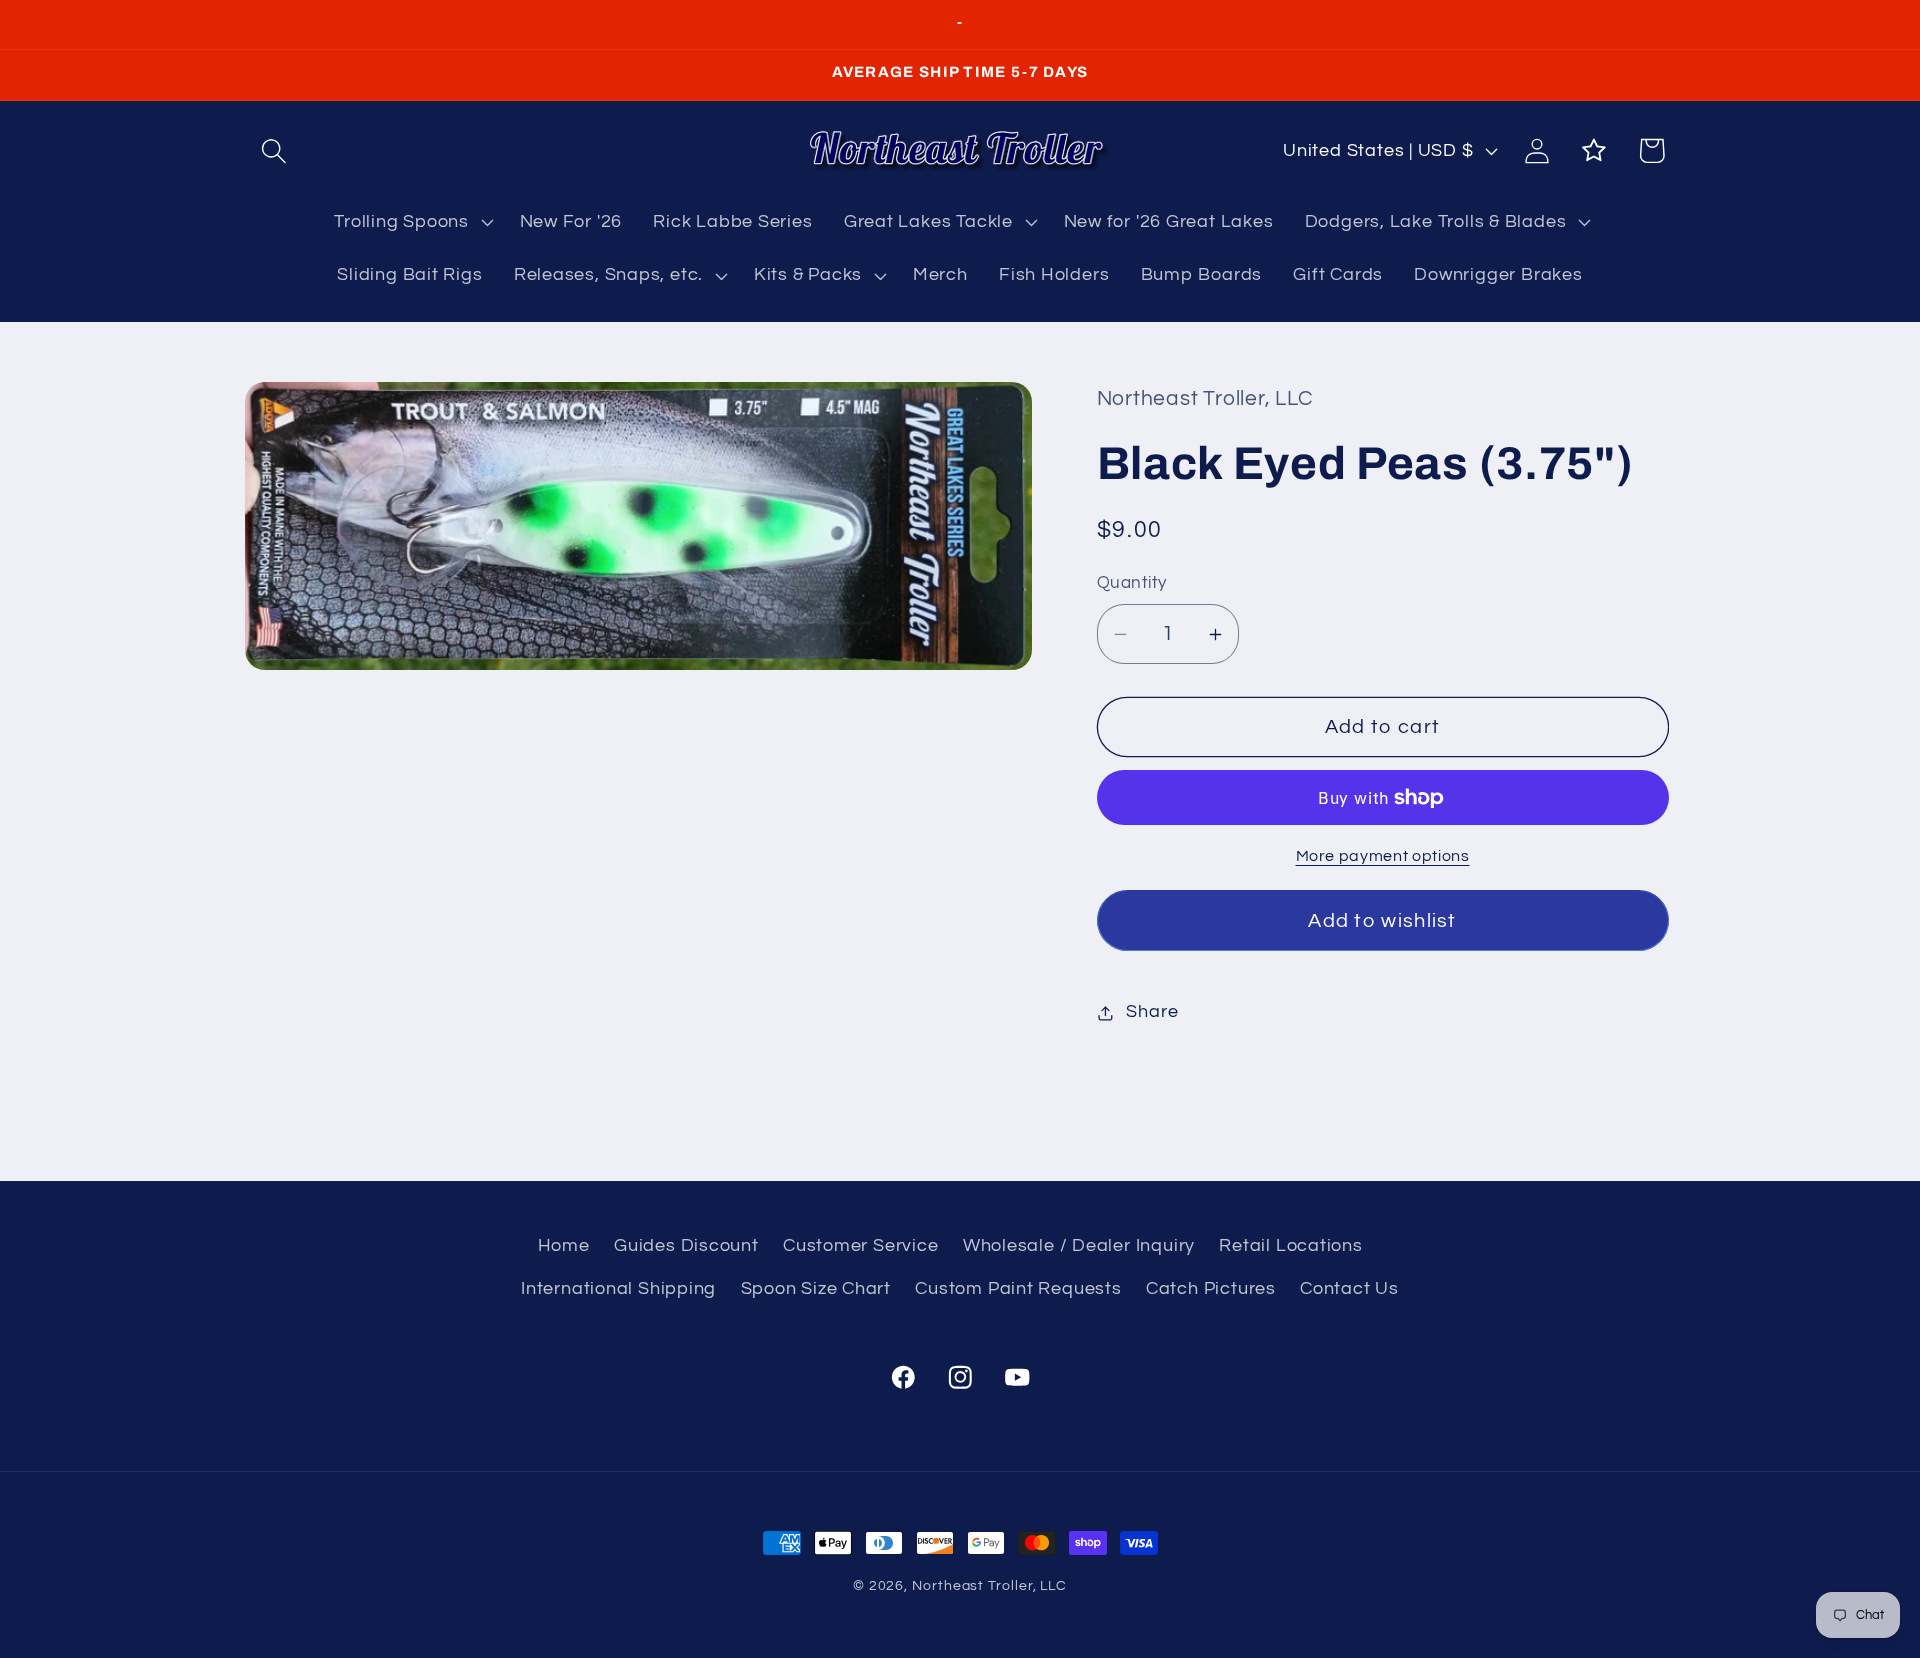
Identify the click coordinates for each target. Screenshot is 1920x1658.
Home (564, 1246)
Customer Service (860, 1246)
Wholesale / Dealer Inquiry (1079, 1246)
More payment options (1383, 857)
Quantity (1132, 584)
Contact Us (1349, 1288)
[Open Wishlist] (1594, 150)
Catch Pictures (1211, 1288)
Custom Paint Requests (1018, 1288)
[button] (273, 150)
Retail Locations (1290, 1246)
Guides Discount (686, 1246)
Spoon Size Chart (816, 1288)
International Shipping (618, 1288)
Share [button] (1152, 1012)
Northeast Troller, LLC (989, 1585)
